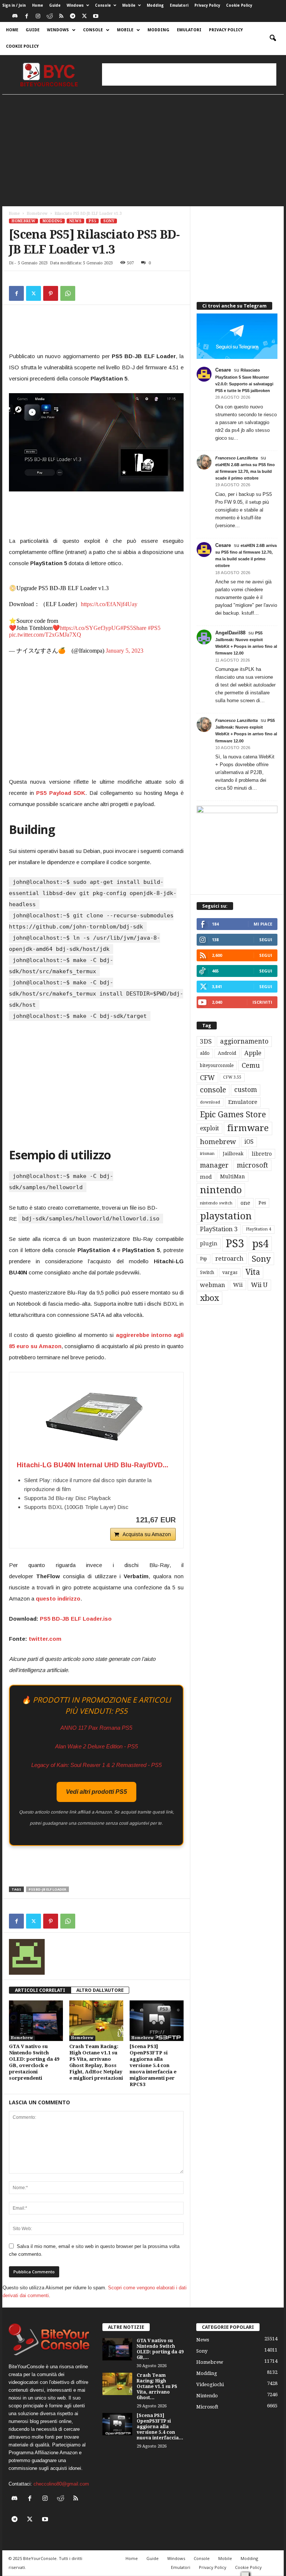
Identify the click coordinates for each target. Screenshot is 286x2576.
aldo (205, 1053)
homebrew (218, 1142)
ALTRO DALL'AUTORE (100, 1990)
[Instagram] (38, 17)
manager (214, 1165)
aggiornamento (244, 1041)
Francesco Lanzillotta (236, 458)
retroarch (229, 1259)
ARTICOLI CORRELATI (40, 1990)
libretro (262, 1154)
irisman (207, 1154)
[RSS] (61, 17)
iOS (249, 1142)
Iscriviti (262, 1002)
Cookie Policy (239, 5)
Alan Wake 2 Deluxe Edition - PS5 (96, 1746)
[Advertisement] (189, 74)
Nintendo (207, 2396)
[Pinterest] (51, 293)
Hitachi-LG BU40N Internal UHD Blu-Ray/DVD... (93, 1465)
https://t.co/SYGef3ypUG (90, 628)
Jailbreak (233, 1154)
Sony (109, 221)
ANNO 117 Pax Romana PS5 (96, 1728)
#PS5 (154, 628)
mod (206, 1177)
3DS (206, 1041)
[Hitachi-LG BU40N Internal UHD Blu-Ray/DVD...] (96, 1417)
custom (246, 1090)
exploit (209, 1128)
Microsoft (207, 2407)
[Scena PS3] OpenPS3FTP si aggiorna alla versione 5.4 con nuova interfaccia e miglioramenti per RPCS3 (153, 2065)
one (245, 1203)
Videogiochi (210, 2384)
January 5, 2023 (125, 651)
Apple (253, 1053)
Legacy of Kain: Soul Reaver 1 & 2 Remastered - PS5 (96, 1765)
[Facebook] (26, 17)
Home (38, 5)
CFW (207, 1078)
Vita (253, 1272)
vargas (230, 1273)
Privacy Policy (207, 5)
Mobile (129, 5)
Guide (55, 5)
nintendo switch (216, 1203)
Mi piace (263, 924)
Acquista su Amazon (147, 1534)
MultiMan (233, 1176)
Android (227, 1053)
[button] (273, 38)
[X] (84, 17)
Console (103, 5)
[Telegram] (73, 17)
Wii (238, 1285)
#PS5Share (133, 628)
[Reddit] (50, 17)
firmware (248, 1128)
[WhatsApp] (68, 293)
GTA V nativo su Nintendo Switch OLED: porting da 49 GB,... (160, 2349)
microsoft (252, 1165)
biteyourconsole (217, 1066)
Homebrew (37, 214)
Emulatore (243, 1102)
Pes (262, 1203)
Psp (204, 1259)
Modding (155, 5)
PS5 (92, 221)
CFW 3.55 (232, 1077)
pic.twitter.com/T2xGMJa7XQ (45, 635)
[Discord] (15, 17)
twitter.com (45, 1639)
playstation (226, 1216)
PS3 (235, 1244)
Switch (207, 1273)
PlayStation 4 (258, 1229)
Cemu (251, 1065)
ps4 (260, 1244)
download (210, 1102)
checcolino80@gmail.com (61, 2484)
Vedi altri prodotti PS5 (96, 1792)
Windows (75, 5)
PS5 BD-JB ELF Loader (47, 1889)
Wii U (259, 1285)
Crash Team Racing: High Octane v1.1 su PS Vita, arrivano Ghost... (157, 2386)
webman (212, 1285)
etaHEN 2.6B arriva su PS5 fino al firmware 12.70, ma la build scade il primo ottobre (245, 471)
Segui (266, 940)
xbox (209, 1298)
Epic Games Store (233, 1115)
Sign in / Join (14, 5)
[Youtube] (96, 17)
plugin (209, 1244)
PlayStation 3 (219, 1229)
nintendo (221, 1190)
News (75, 221)
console (213, 1090)
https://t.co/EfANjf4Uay (109, 604)
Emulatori (179, 5)
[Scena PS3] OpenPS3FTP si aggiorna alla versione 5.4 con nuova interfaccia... (160, 2427)
